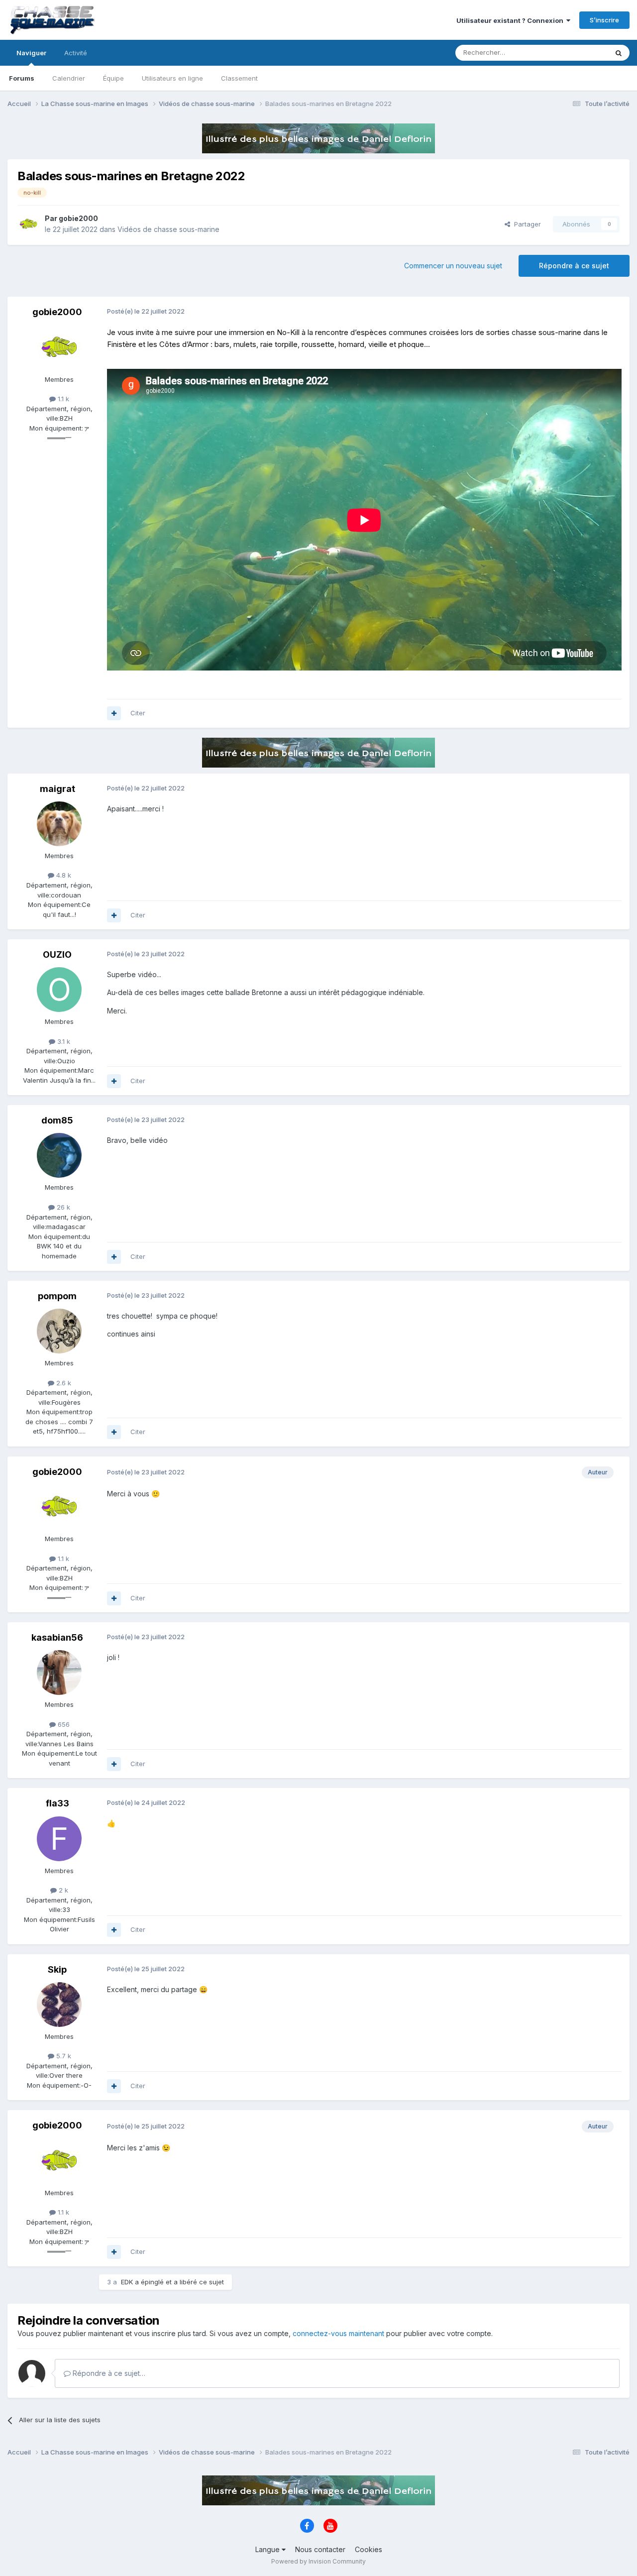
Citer (138, 713)
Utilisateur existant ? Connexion (511, 20)
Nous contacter (320, 2549)
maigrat (57, 789)
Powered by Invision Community (318, 2561)
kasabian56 (57, 1637)
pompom (57, 1296)
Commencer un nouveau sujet (453, 266)
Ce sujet (582, 53)
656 (63, 1724)
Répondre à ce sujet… (108, 2373)
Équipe (113, 78)
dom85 (57, 1120)
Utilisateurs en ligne (172, 78)
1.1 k (62, 399)
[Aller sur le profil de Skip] (59, 2005)
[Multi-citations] (114, 713)
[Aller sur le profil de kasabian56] (59, 1673)
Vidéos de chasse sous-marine (168, 229)
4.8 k (63, 875)
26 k (62, 1207)
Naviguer (31, 53)
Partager (526, 224)
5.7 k (63, 2056)
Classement (239, 78)
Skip (57, 1969)
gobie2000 (78, 218)
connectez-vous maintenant (338, 2333)
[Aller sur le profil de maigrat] (59, 824)
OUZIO (57, 954)
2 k (62, 1890)
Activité (76, 53)
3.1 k (63, 1041)
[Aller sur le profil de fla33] (59, 1839)
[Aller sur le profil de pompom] (59, 1331)
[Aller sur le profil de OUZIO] (59, 990)
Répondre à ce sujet (574, 266)
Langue (268, 2549)
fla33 (57, 1803)
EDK (127, 2282)
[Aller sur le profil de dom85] (59, 1155)
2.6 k (63, 1383)
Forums (22, 78)
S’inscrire (604, 20)
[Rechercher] (619, 53)
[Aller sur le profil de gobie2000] (28, 224)
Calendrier (69, 78)
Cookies (369, 2549)
